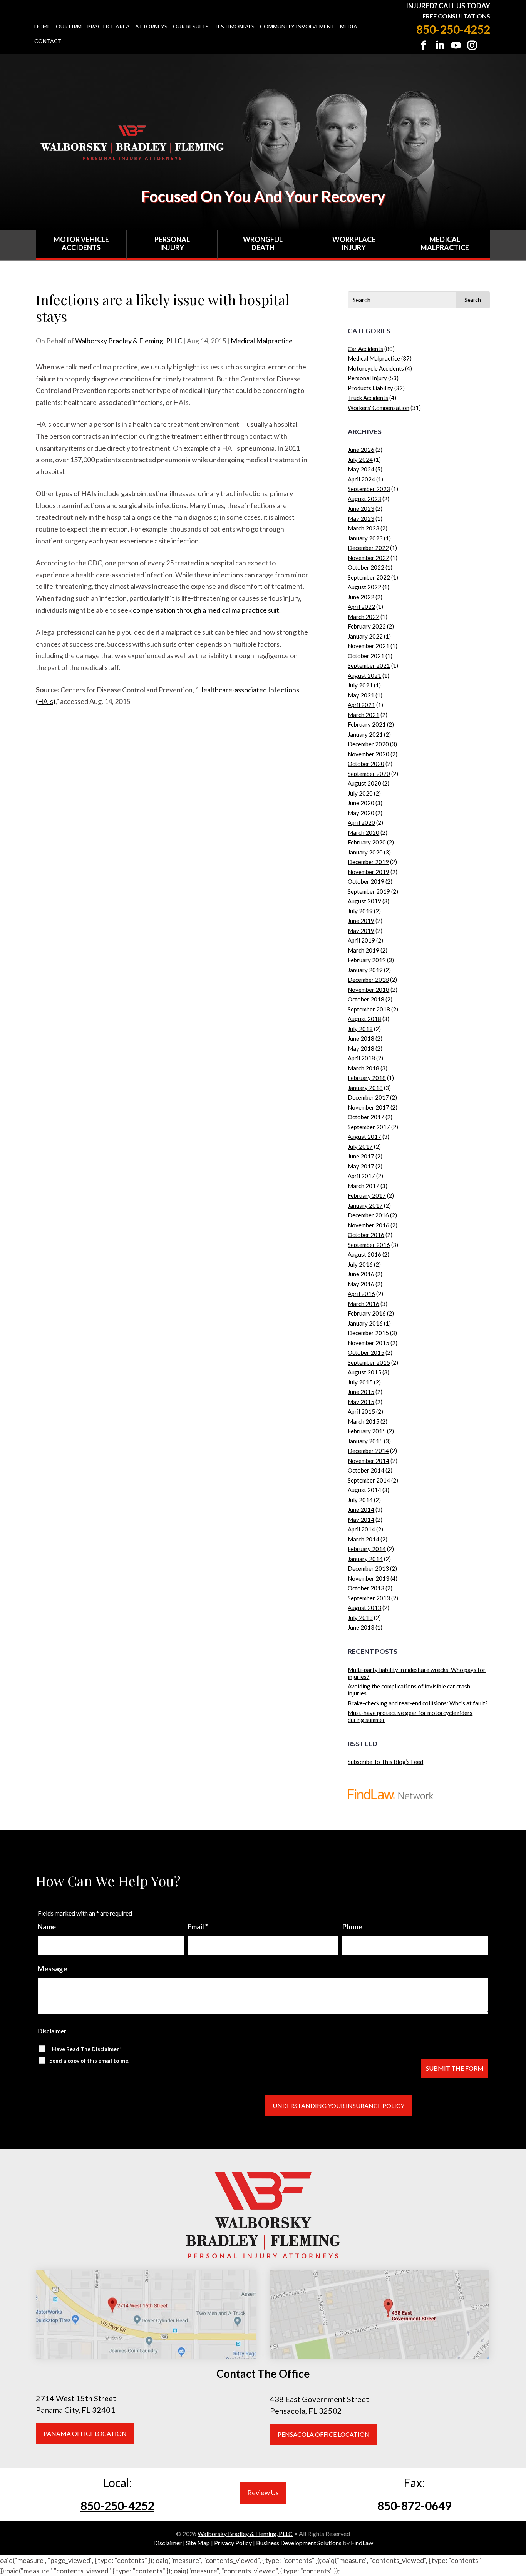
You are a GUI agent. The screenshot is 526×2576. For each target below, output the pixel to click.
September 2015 (369, 1362)
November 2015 (369, 1343)
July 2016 (360, 1264)
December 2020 (368, 744)
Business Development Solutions (299, 2543)
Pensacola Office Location (324, 2434)
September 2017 (369, 1127)
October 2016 (366, 1235)
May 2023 (361, 518)
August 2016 (364, 1254)
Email (198, 1927)
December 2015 (368, 1333)
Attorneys (151, 27)
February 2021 (367, 724)
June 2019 (361, 921)
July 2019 (360, 911)
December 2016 (368, 1215)
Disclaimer (52, 2031)
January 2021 (365, 734)
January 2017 (365, 1205)
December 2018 (368, 980)
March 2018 (364, 1068)
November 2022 (369, 558)
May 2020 (361, 813)
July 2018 (360, 1029)
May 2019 (361, 931)
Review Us (263, 2492)
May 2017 (361, 1166)
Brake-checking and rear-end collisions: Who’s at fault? (418, 1703)
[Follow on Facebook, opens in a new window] (424, 45)
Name (47, 1927)
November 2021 (369, 646)
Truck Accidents (368, 398)
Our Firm (69, 27)
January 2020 (365, 852)
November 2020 (369, 754)
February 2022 (367, 626)
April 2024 (361, 479)
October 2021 (366, 656)
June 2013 (361, 1627)
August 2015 (364, 1372)
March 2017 (364, 1186)
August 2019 (364, 901)
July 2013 (360, 1618)
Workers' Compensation (379, 408)
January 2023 (365, 538)
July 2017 (360, 1147)
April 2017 (361, 1176)
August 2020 (364, 783)
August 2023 (364, 499)
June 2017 (361, 1156)
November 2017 (369, 1107)
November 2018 (369, 990)
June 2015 (361, 1392)
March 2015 (364, 1421)
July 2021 (360, 685)
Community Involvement (297, 27)
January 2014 (365, 1559)
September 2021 (369, 665)
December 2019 (368, 862)
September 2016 (369, 1245)
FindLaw (362, 2543)
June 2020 (361, 803)
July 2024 (360, 460)
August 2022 (364, 587)
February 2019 (367, 960)
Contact (48, 41)
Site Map (198, 2543)
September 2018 (369, 1009)
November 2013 (369, 1578)
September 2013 (369, 1598)
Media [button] (349, 27)
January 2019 (365, 970)
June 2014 (361, 1509)
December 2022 (368, 548)
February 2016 (367, 1313)
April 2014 (361, 1529)
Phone (352, 1927)
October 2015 (366, 1352)
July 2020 (360, 793)
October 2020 (366, 764)
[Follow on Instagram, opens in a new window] (472, 45)
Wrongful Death (263, 244)
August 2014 (364, 1490)
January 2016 (365, 1323)
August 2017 (364, 1137)
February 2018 (367, 1078)
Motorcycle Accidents (376, 368)
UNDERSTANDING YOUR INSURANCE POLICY (338, 2105)
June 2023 (361, 508)
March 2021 (364, 715)
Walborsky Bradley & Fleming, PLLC (129, 341)
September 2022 (369, 577)
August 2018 (364, 1019)
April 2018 (361, 1058)
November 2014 (369, 1461)
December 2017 (368, 1097)
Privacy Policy (233, 2543)
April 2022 (361, 607)
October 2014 (366, 1470)
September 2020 (369, 774)
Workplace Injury (354, 244)
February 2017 (367, 1195)
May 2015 (361, 1402)
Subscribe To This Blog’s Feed (385, 1762)
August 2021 (364, 675)
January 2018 (365, 1088)
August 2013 (364, 1608)
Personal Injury (172, 244)
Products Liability (370, 388)
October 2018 (366, 999)
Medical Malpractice (445, 244)
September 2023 (369, 489)
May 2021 (361, 695)
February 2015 (367, 1431)
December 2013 (368, 1568)
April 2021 (361, 705)
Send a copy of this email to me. (89, 2060)
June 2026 (361, 450)
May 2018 (361, 1048)
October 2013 (366, 1588)
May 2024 (361, 469)
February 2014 (367, 1549)
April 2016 (361, 1294)
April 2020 (361, 822)
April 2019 (361, 940)
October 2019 (366, 881)
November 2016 (369, 1225)
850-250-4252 (453, 29)
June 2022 (361, 597)
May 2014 (361, 1520)
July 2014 (360, 1500)
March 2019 (364, 950)
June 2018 (361, 1038)
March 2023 (364, 528)
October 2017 (366, 1117)
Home (42, 27)
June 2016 (361, 1274)
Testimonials (234, 27)
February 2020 (367, 842)
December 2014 (368, 1451)
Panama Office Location (85, 2433)
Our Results (191, 27)
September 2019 (369, 891)
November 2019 (369, 872)
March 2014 (364, 1539)
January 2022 (365, 636)
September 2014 (369, 1480)
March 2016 (364, 1304)
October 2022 (366, 567)
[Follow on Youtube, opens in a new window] (456, 45)
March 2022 (364, 617)
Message (52, 1969)
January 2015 (365, 1441)
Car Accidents (365, 349)
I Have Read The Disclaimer (86, 2049)
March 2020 (364, 832)
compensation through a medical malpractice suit (206, 610)
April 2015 (361, 1411)
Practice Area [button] (108, 27)
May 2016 (361, 1284)
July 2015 (360, 1382)
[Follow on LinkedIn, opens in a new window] (440, 45)
